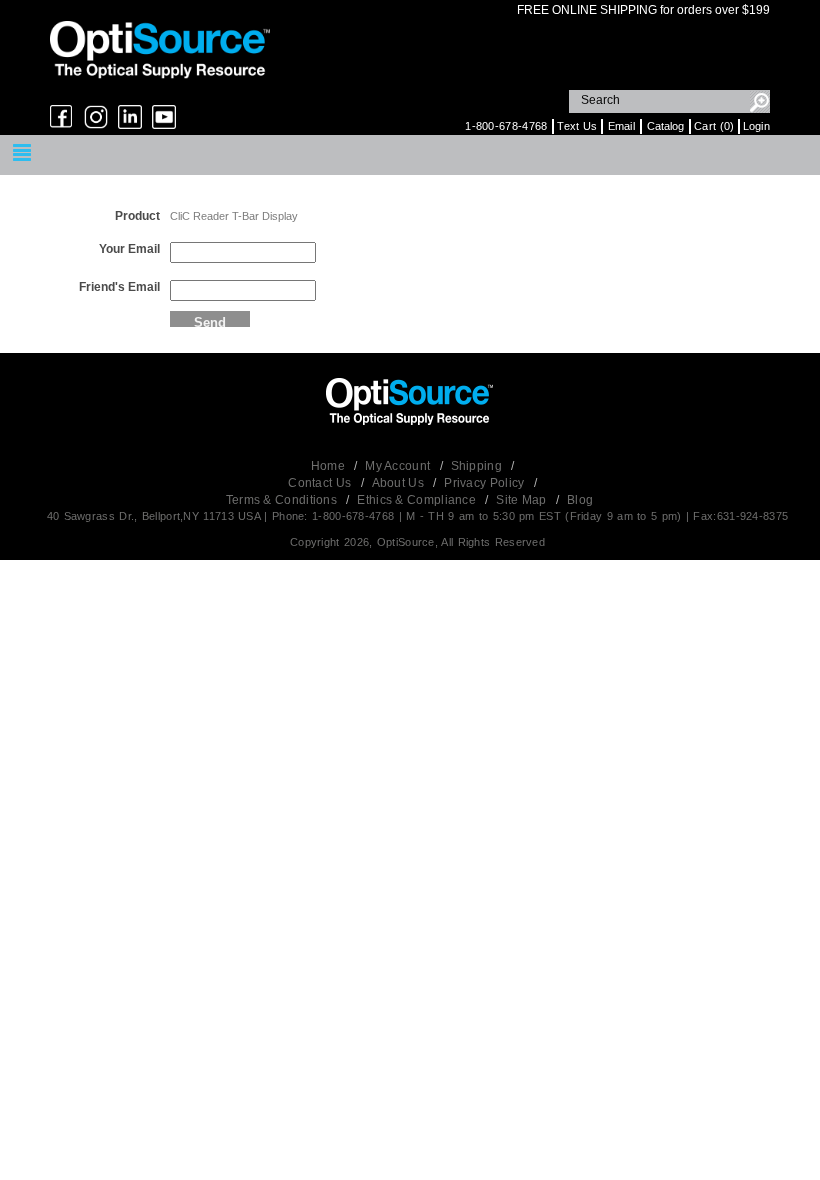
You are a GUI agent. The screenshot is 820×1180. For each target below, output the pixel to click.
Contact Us (321, 483)
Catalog (665, 126)
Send (210, 321)
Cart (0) (714, 126)
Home (330, 466)
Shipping (478, 466)
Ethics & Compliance (418, 500)
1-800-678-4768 (506, 126)
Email (622, 126)
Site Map (523, 500)
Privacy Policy (486, 483)
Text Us (577, 126)
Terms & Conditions (283, 500)
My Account (399, 466)
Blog (580, 500)
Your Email (129, 249)
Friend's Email (119, 287)
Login (757, 126)
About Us (400, 483)
